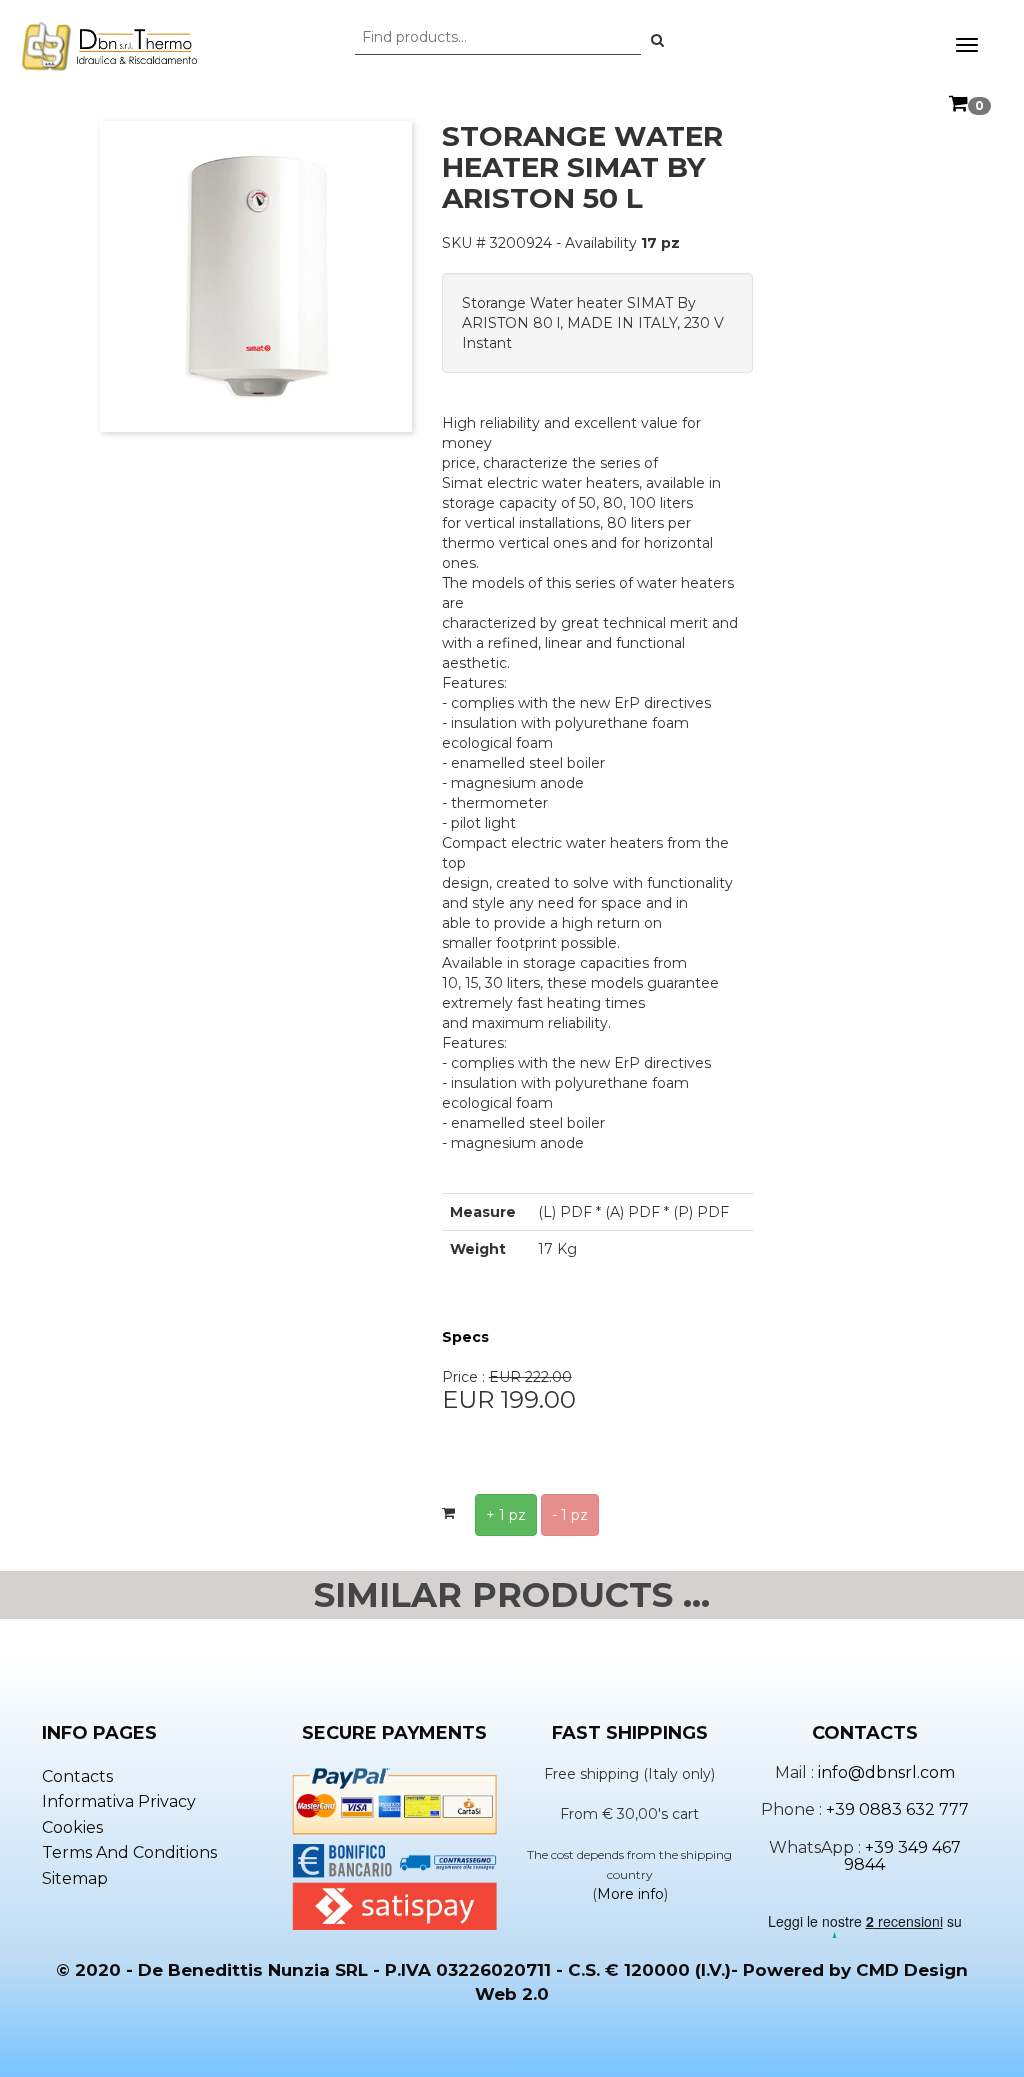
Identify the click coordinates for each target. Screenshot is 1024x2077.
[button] (657, 40)
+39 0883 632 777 (897, 1809)
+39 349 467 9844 (902, 1856)
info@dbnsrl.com (886, 1772)
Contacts (77, 1776)
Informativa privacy (119, 1801)
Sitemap (75, 1878)
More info (630, 1894)
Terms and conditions (129, 1852)
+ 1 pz (506, 1515)
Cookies (72, 1827)
